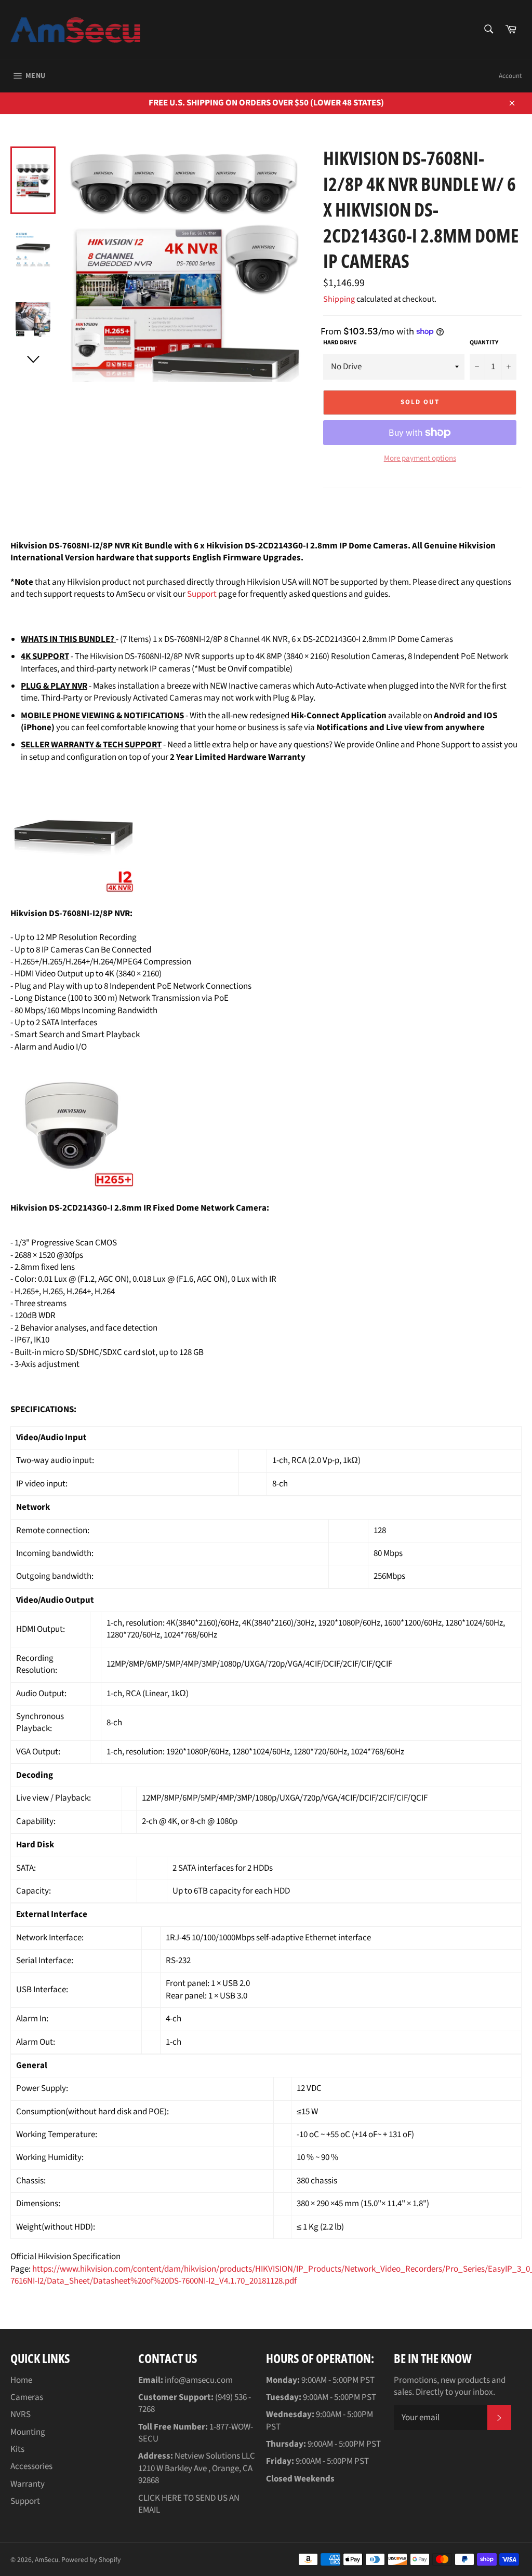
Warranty (28, 2484)
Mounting (28, 2432)
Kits (17, 2449)
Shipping (339, 299)
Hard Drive (340, 343)
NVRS (21, 2414)
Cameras (27, 2397)
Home (21, 2380)
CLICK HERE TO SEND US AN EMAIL (189, 2504)
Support (202, 594)
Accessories (31, 2466)
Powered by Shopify (91, 2560)
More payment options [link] (420, 459)
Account (510, 76)
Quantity (484, 343)
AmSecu (46, 2560)
